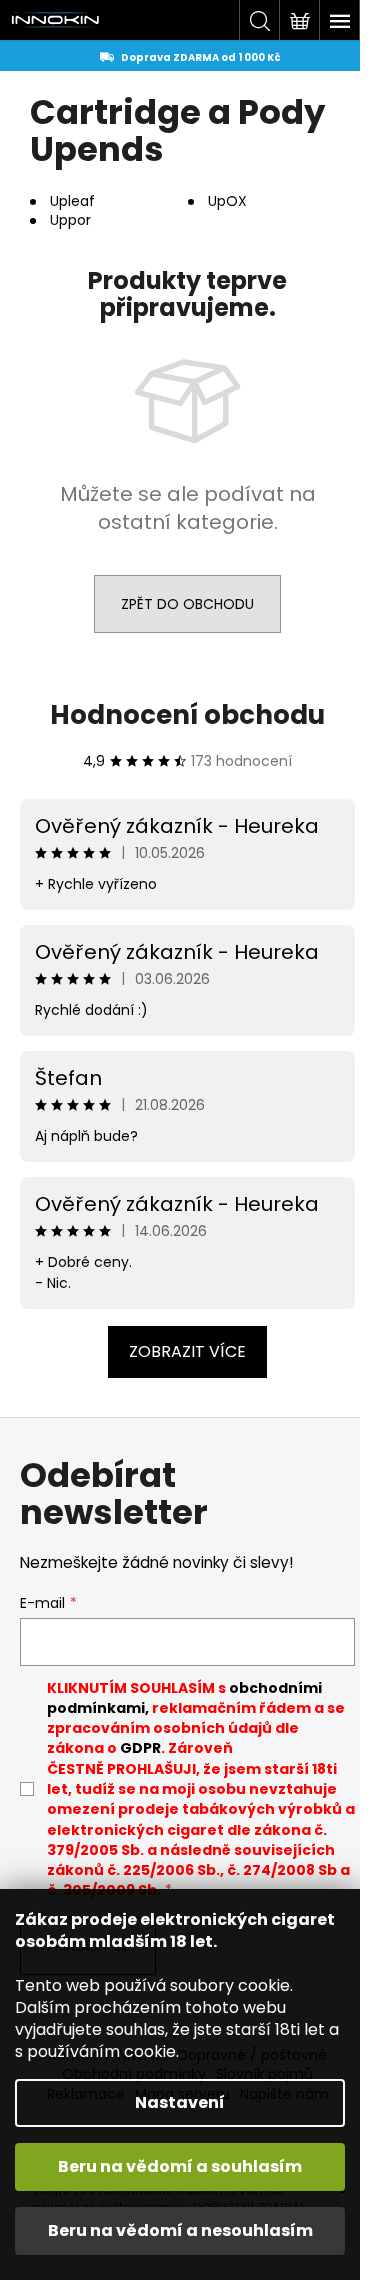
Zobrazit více (187, 1351)
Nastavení (180, 2102)
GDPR (140, 1748)
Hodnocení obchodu (187, 715)
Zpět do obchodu (187, 604)
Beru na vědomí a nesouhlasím (180, 2230)
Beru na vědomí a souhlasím (180, 2166)
